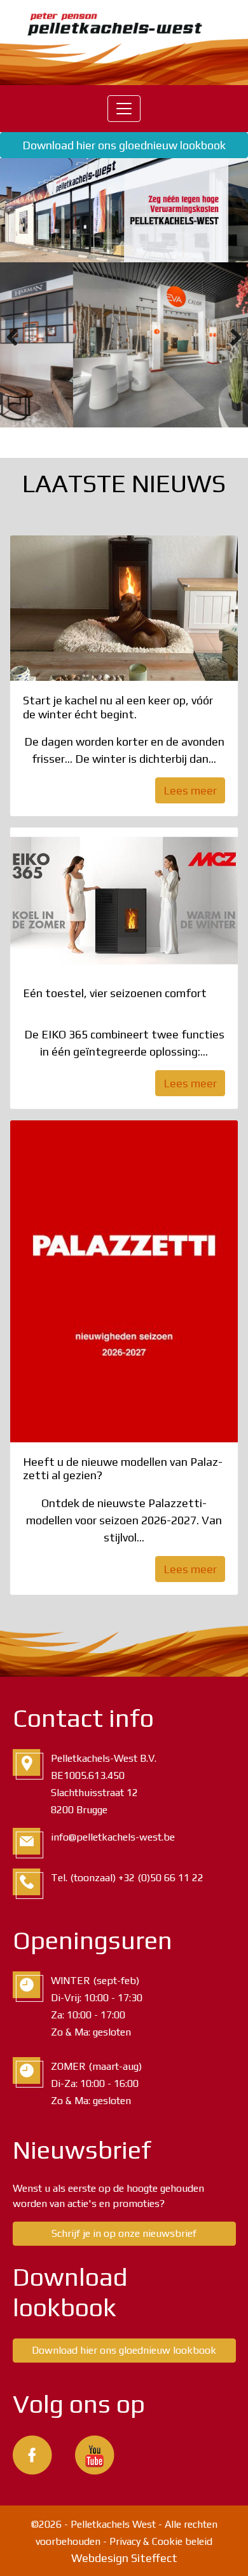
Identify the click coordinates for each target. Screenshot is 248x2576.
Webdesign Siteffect (124, 2558)
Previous (19, 337)
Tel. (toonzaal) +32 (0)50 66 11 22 (127, 1878)
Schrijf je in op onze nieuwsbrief (124, 2233)
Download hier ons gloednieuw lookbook (124, 145)
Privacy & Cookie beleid (161, 2541)
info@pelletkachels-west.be (113, 1837)
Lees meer (190, 790)
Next (229, 337)
